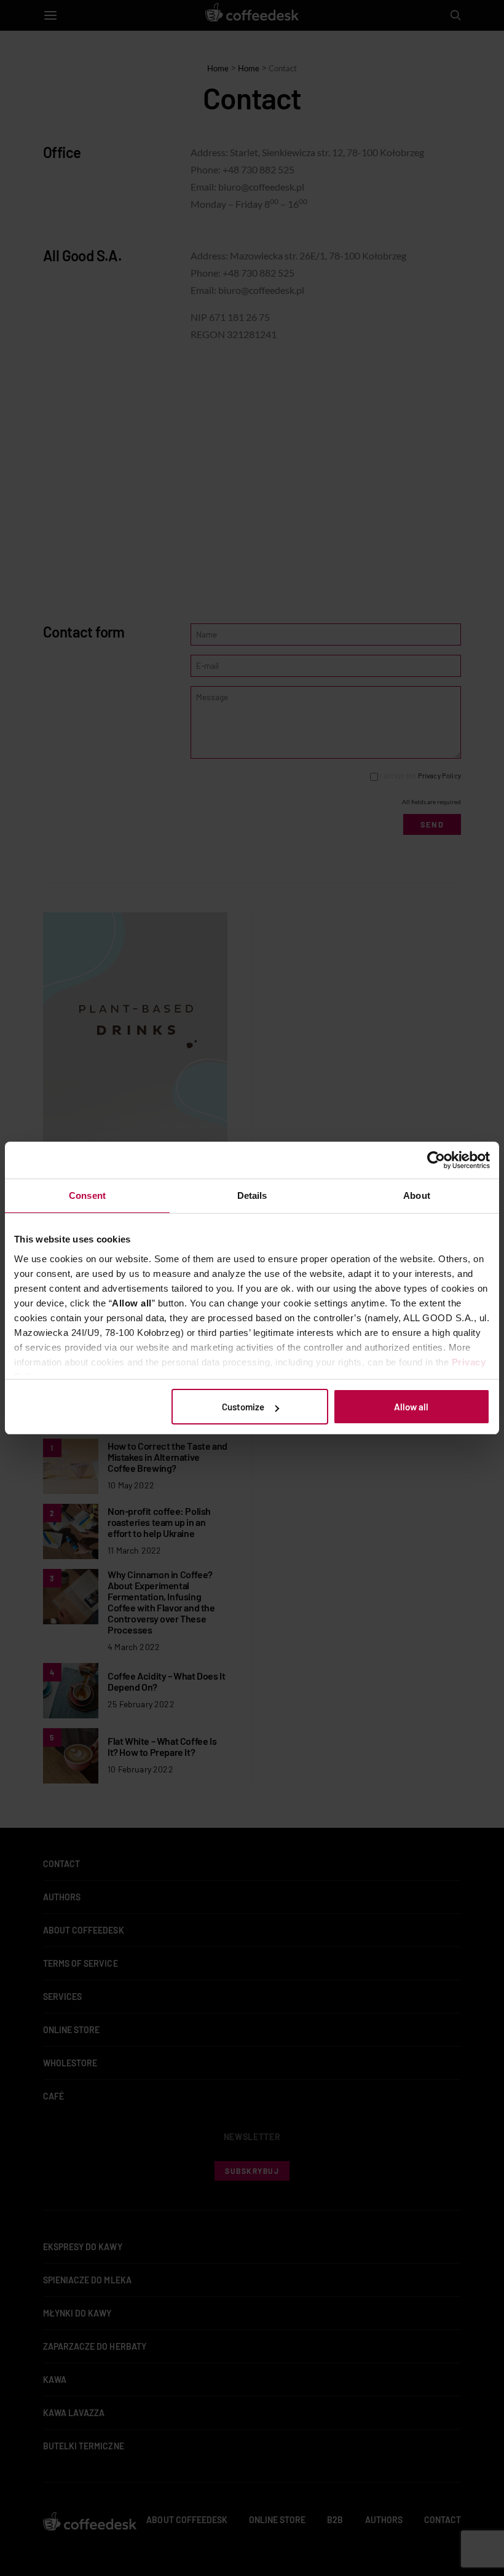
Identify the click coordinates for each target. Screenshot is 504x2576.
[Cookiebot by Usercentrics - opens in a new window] (436, 1160)
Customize (243, 1407)
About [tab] (417, 1195)
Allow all (411, 1407)
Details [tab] (252, 1195)
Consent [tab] (87, 1195)
